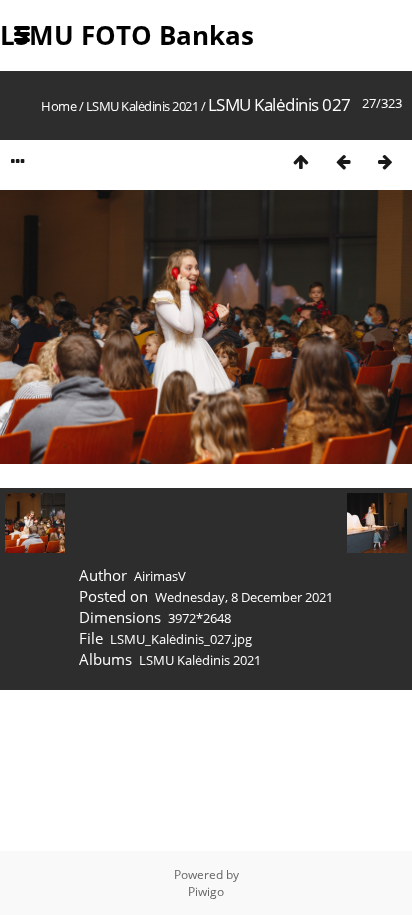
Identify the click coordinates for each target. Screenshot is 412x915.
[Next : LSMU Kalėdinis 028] (385, 161)
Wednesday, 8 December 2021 (244, 597)
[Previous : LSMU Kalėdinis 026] (343, 161)
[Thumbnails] (301, 161)
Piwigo (206, 891)
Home (58, 106)
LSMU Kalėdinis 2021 (142, 106)
